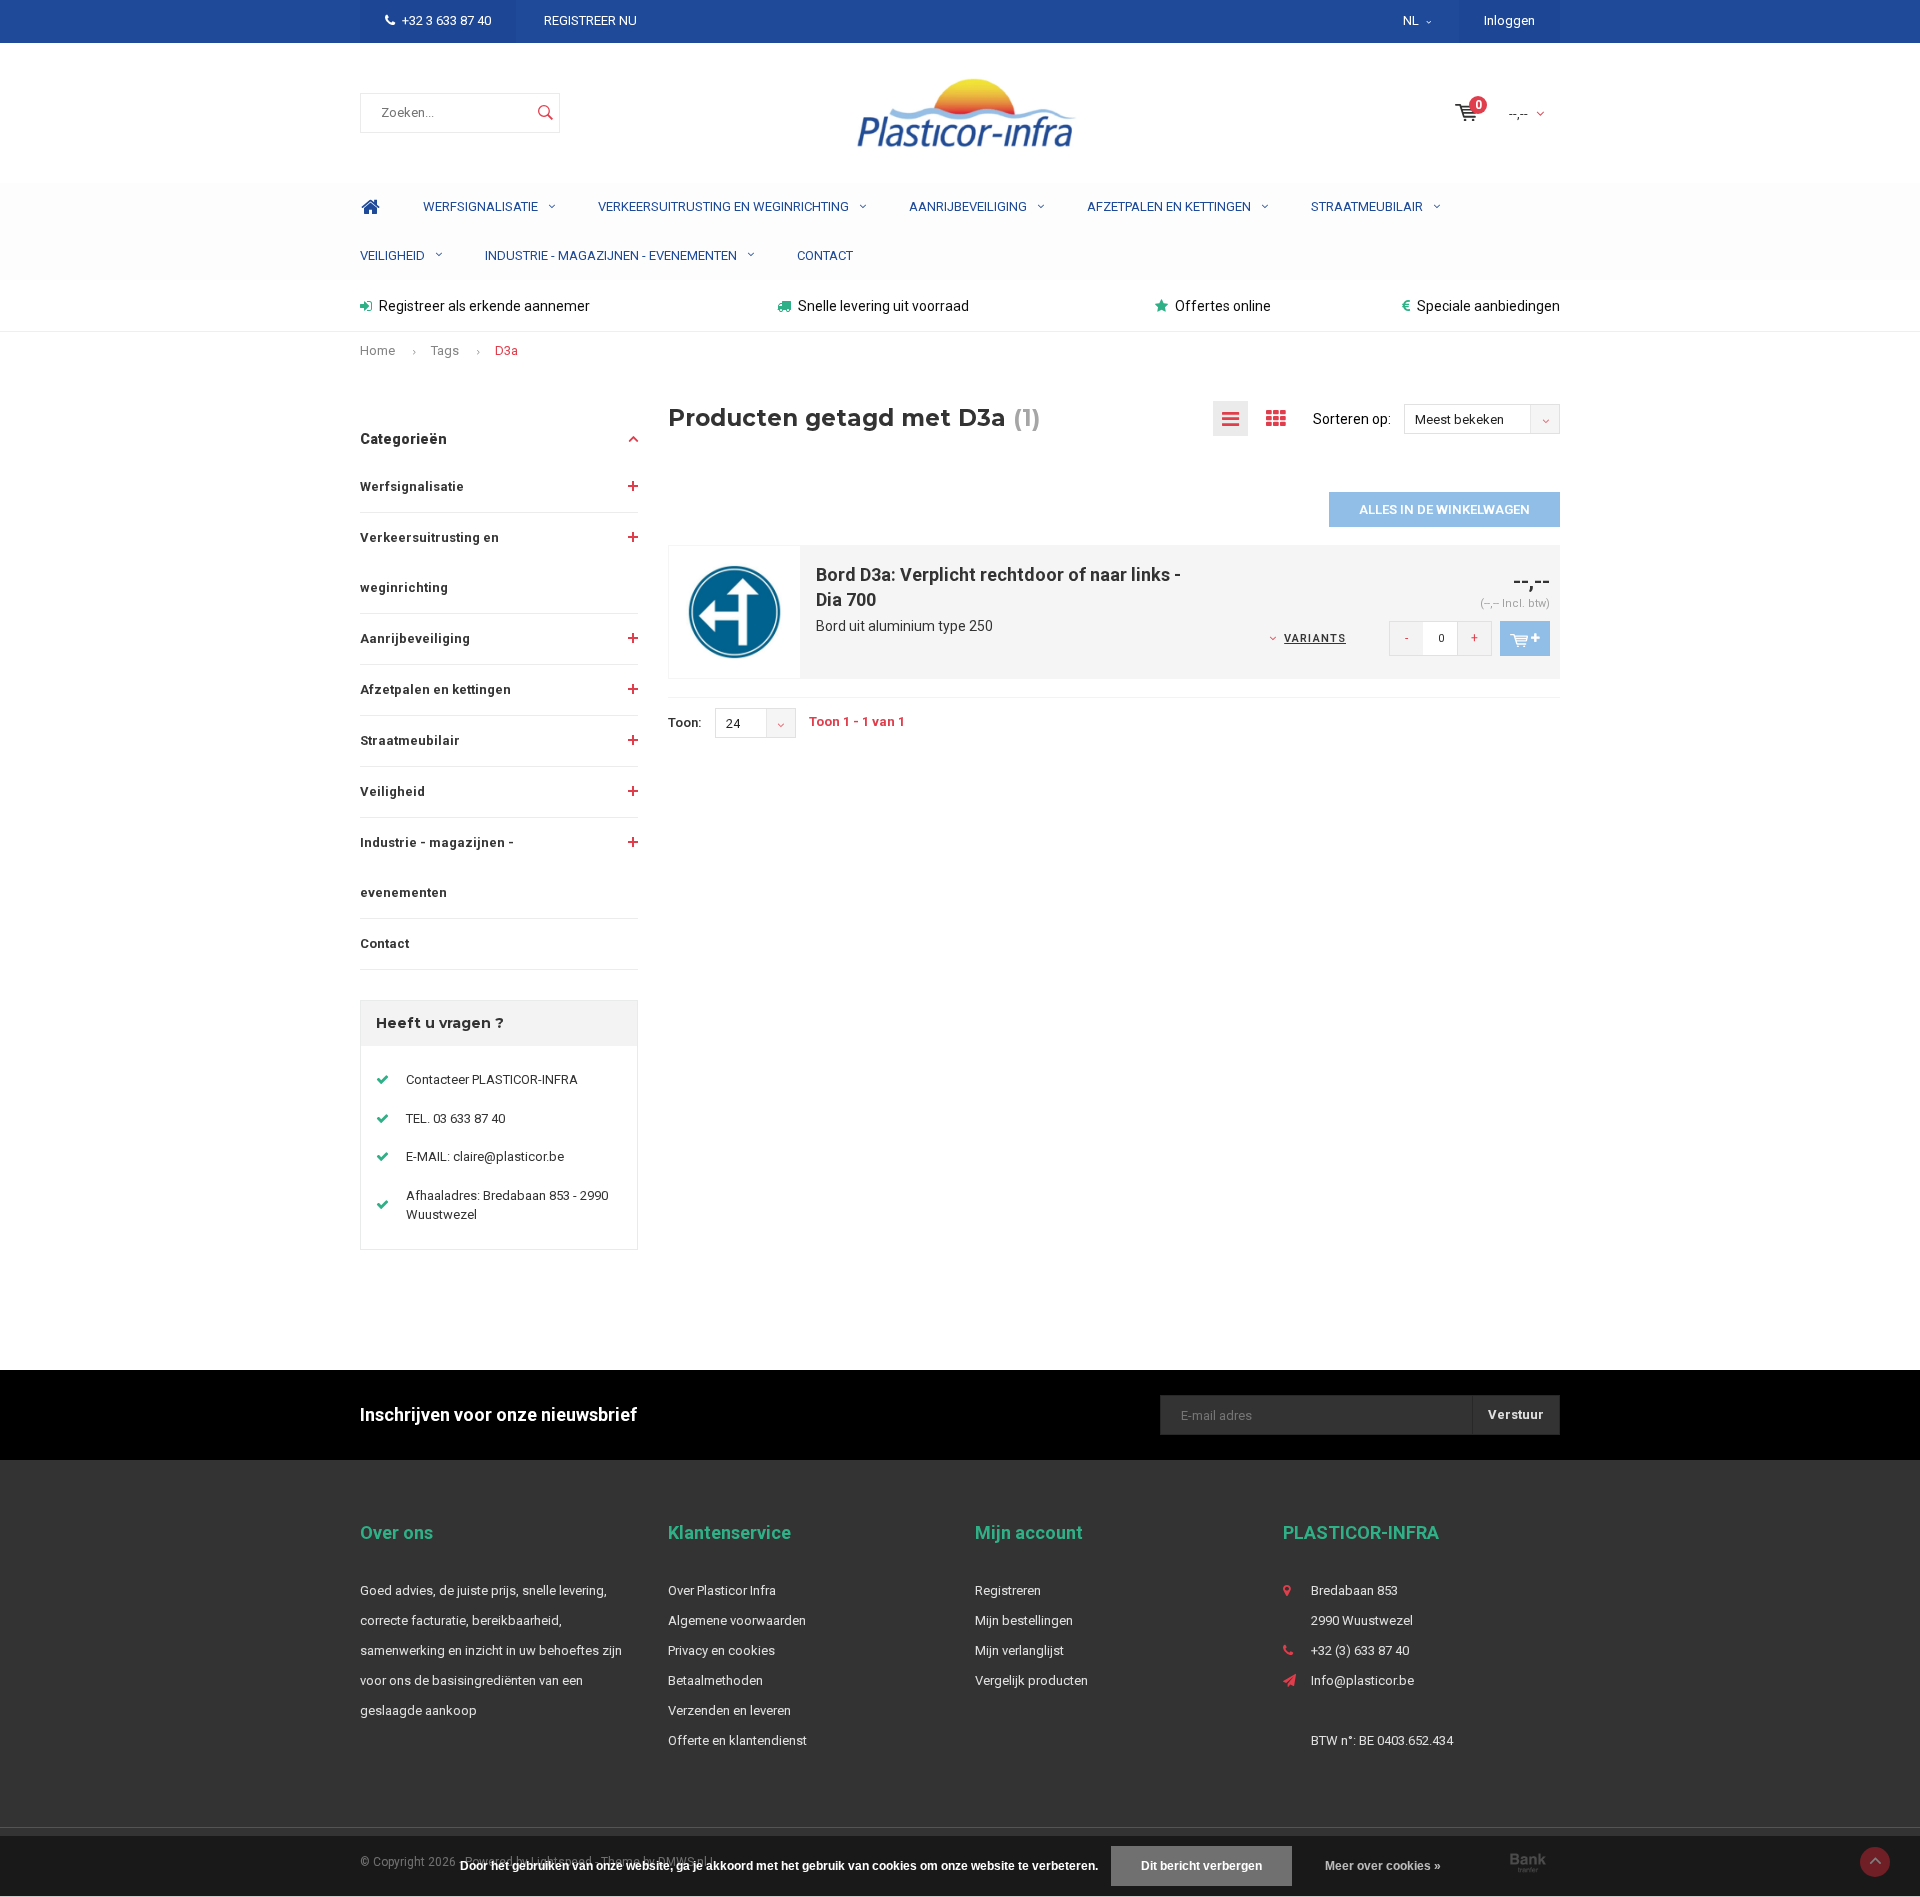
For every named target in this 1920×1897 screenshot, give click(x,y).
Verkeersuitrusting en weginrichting (723, 206)
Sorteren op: (1352, 419)
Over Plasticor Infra (722, 1590)
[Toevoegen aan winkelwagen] (1525, 638)
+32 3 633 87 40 (446, 20)
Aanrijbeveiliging (968, 206)
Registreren (1008, 1590)
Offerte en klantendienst (737, 1740)
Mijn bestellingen (1024, 1620)
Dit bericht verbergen (1201, 1866)
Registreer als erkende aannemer (484, 306)
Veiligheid (392, 255)
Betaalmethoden (715, 1680)
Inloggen (1509, 20)
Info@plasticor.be (1362, 1680)
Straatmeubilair (1367, 206)
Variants (1315, 638)
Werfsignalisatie (480, 206)
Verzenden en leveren (729, 1710)
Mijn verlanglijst (1019, 1650)
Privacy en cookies (721, 1650)
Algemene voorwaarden (737, 1620)
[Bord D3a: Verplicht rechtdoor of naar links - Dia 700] (735, 610)
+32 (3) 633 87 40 (1360, 1650)
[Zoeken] (545, 113)
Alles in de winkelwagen (1444, 509)
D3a (506, 350)
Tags (445, 350)
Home (370, 207)
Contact (825, 255)
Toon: (685, 722)
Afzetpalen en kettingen (1169, 206)
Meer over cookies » (1383, 1866)
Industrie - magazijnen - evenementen (611, 255)
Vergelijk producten (1031, 1680)
